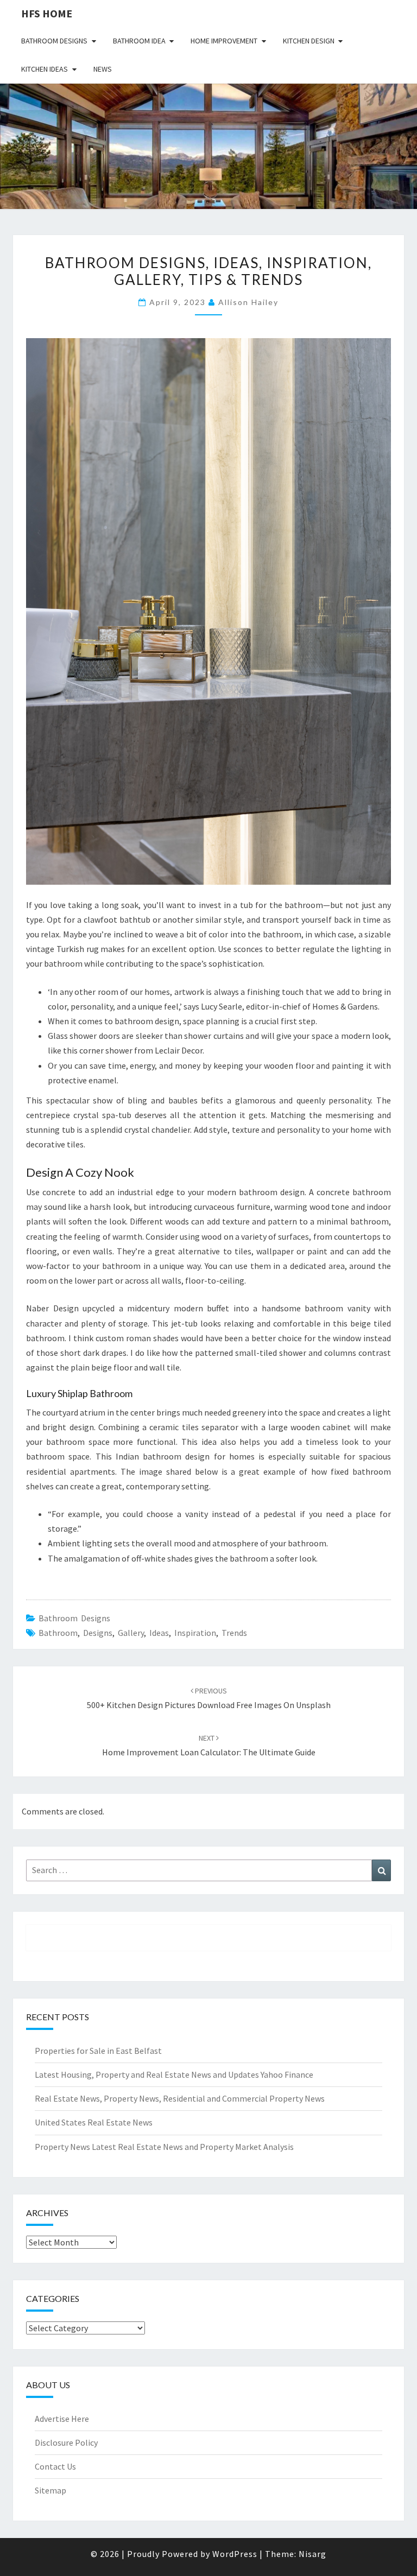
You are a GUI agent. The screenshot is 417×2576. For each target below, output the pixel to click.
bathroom (58, 1633)
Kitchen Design (309, 41)
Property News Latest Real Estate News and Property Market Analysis (164, 2147)
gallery (131, 1633)
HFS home (47, 13)
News (103, 69)
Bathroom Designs (54, 41)
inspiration (195, 1633)
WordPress (235, 2554)
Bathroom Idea (139, 41)
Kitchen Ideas (45, 69)
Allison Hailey (248, 302)
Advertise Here (62, 2419)
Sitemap (50, 2490)
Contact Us (55, 2466)
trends (234, 1633)
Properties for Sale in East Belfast (98, 2051)
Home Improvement (224, 41)
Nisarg (312, 2554)
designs (98, 1633)
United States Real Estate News (94, 2122)
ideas (159, 1633)
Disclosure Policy (66, 2442)
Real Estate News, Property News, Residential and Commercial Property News (180, 2098)
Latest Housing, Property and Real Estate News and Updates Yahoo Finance (174, 2074)
